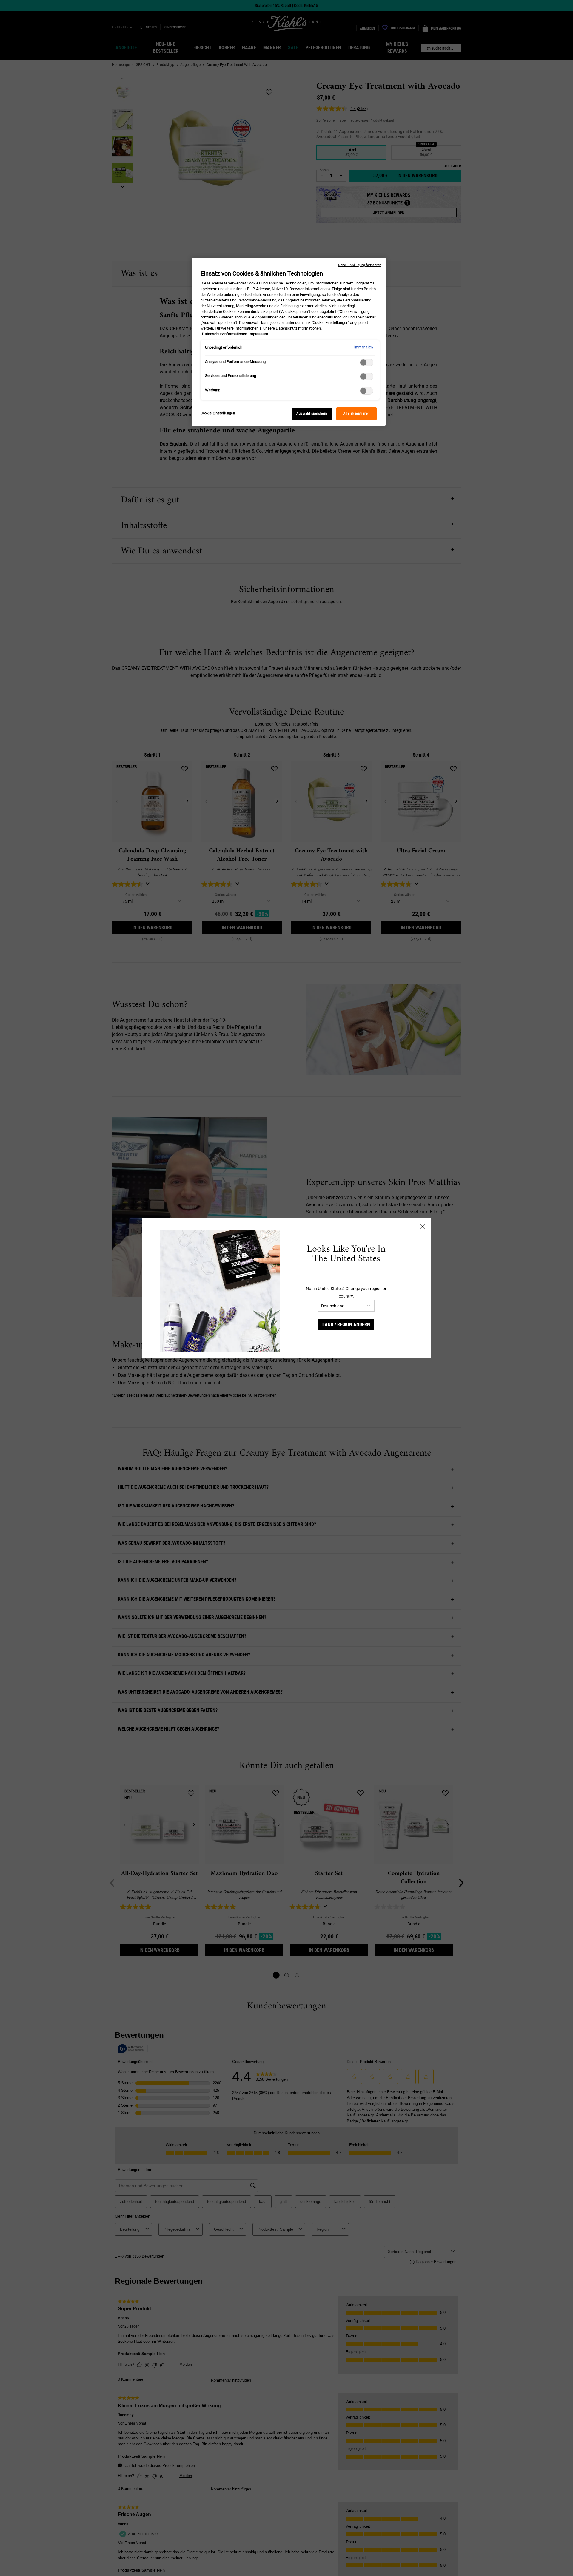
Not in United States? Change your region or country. (346, 1292)
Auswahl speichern (312, 413)
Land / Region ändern (346, 1325)
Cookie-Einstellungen (218, 413)
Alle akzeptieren (356, 413)
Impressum (258, 334)
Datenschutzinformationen (225, 334)
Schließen (423, 1226)
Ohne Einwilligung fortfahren (360, 265)
